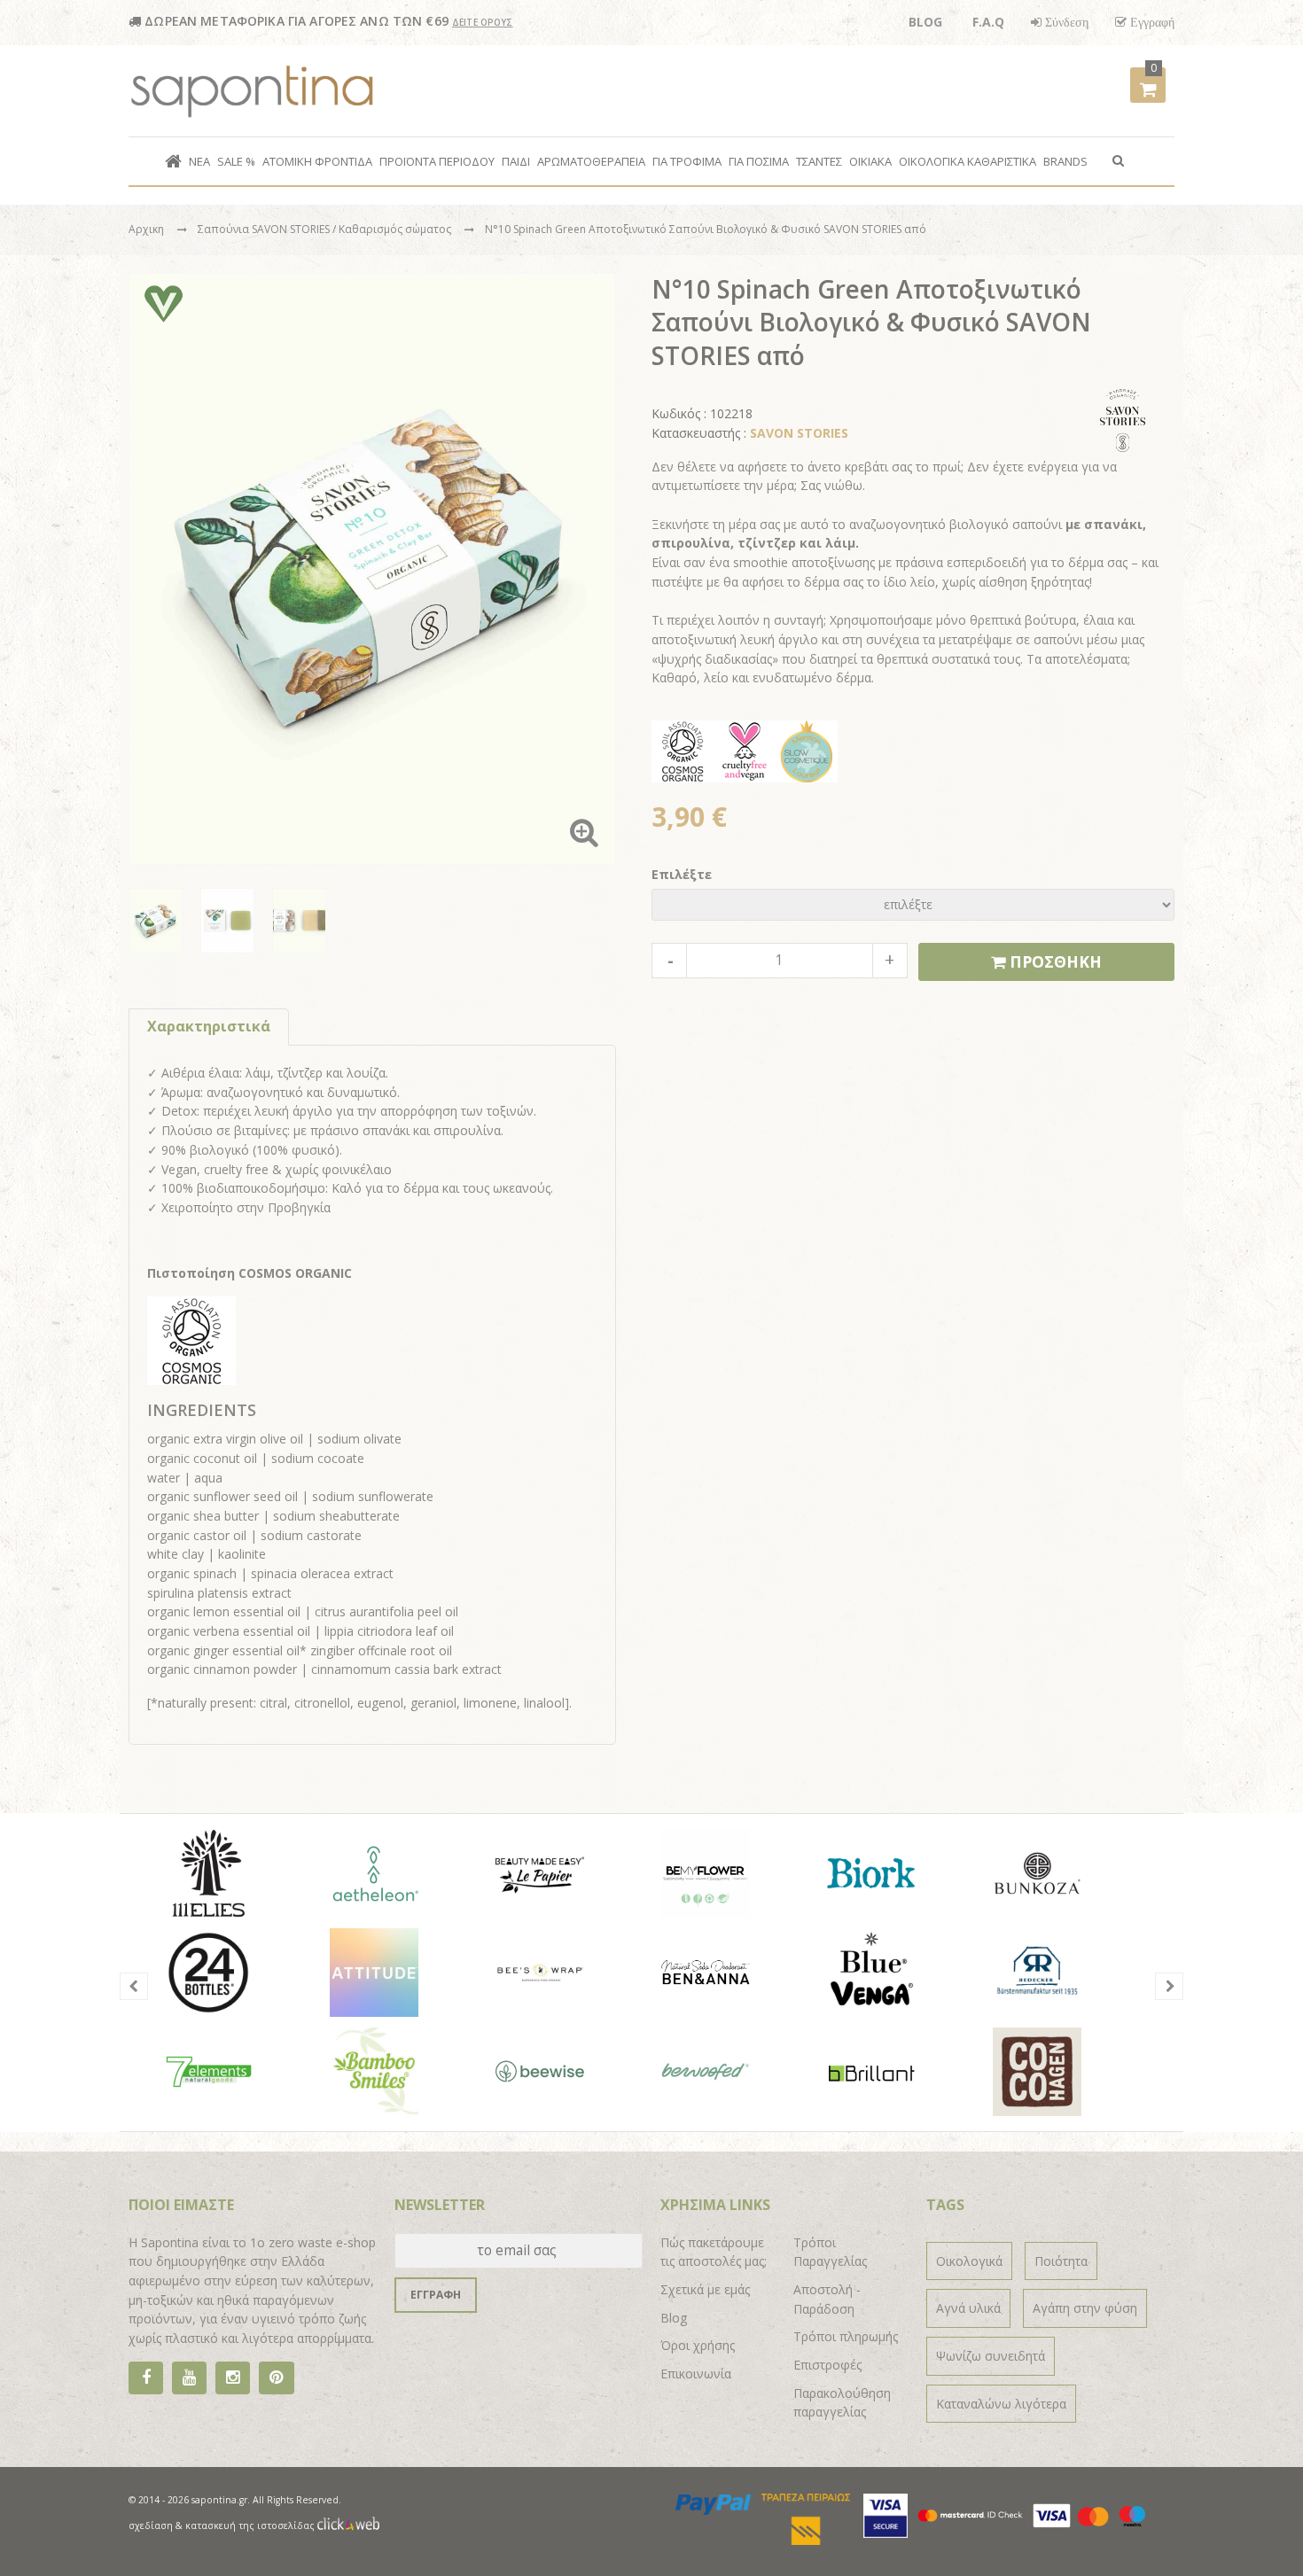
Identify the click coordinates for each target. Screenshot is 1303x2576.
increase (890, 961)
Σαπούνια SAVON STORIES (265, 229)
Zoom (584, 832)
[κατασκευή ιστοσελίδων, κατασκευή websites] (348, 2525)
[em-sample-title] (189, 2378)
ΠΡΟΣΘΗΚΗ (1053, 961)
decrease (669, 961)
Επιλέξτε (682, 874)
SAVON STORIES (799, 433)
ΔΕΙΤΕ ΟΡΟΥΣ (483, 22)
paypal (714, 2504)
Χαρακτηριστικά (209, 1026)
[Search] (1118, 160)
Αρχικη (146, 229)
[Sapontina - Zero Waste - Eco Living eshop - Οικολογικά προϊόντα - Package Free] (253, 91)
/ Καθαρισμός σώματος (393, 229)
